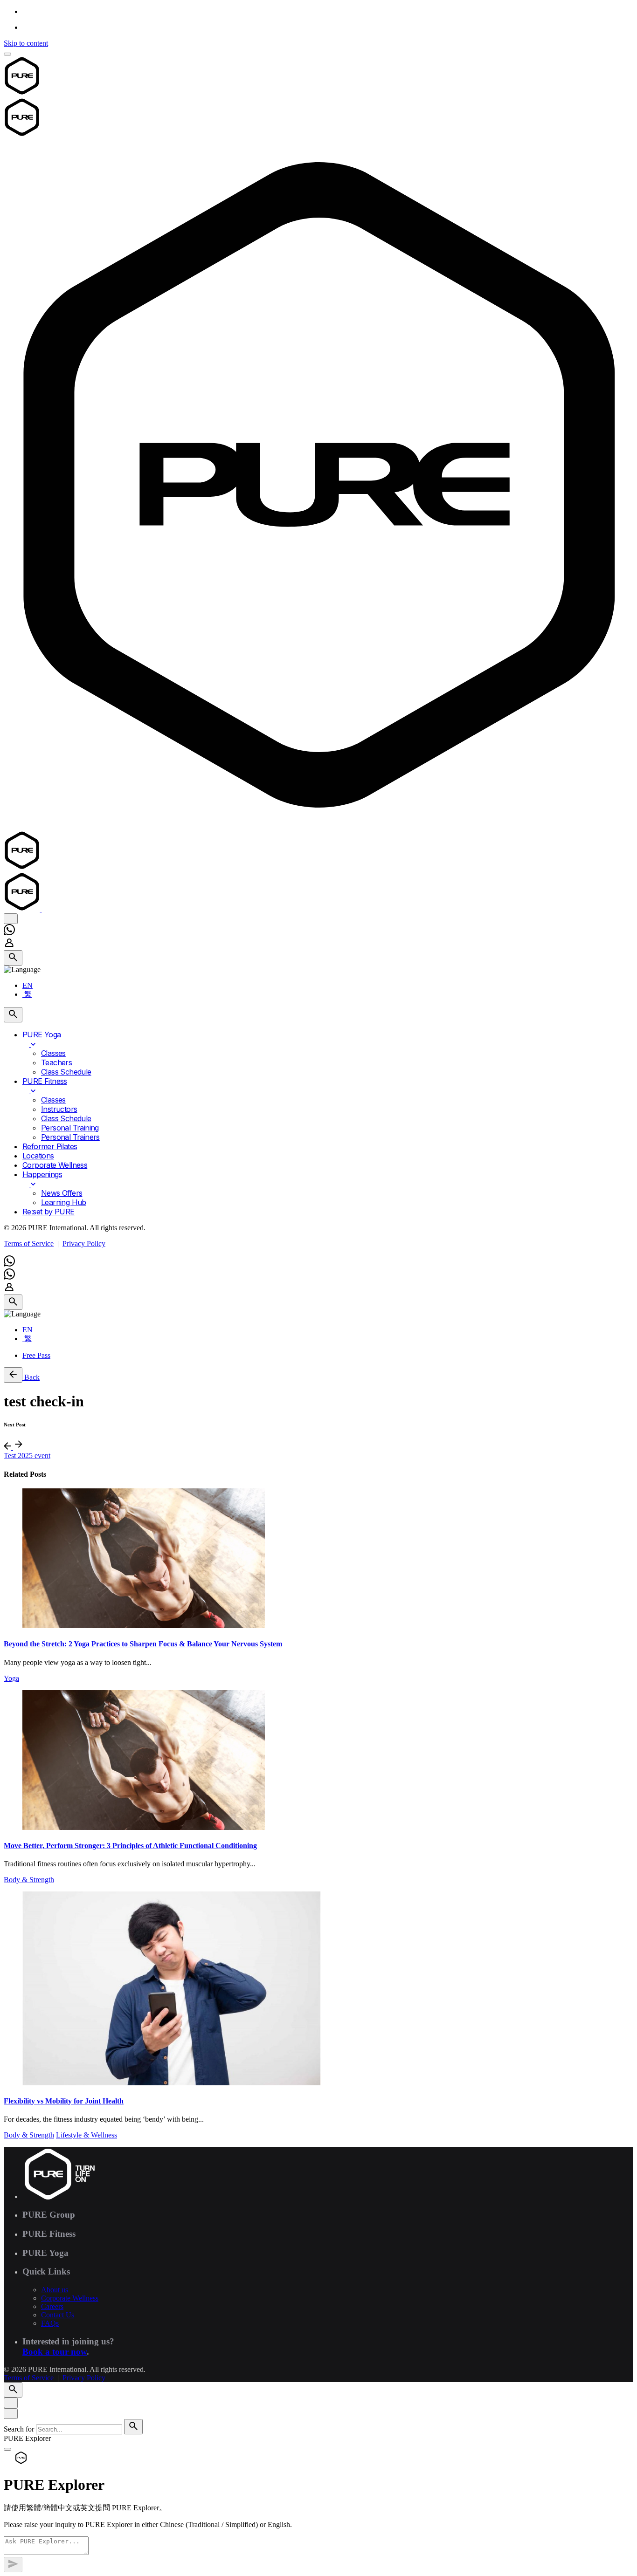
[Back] (13, 1375)
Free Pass (36, 1355)
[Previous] (8, 1447)
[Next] (19, 1447)
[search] (133, 2427)
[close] (11, 919)
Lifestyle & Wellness (87, 2135)
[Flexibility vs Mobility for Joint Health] (318, 1989)
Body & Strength (29, 1880)
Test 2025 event (27, 1456)
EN (28, 985)
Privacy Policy (84, 1243)
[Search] (13, 958)
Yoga (11, 1678)
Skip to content (26, 43)
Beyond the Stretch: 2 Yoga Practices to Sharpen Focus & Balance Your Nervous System (143, 1644)
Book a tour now (55, 2352)
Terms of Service (29, 1243)
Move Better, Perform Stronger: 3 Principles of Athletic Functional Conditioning (130, 1846)
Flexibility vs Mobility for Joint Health (64, 2101)
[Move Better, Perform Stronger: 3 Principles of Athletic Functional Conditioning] (318, 1761)
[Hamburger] (7, 54)
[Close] (11, 2403)
